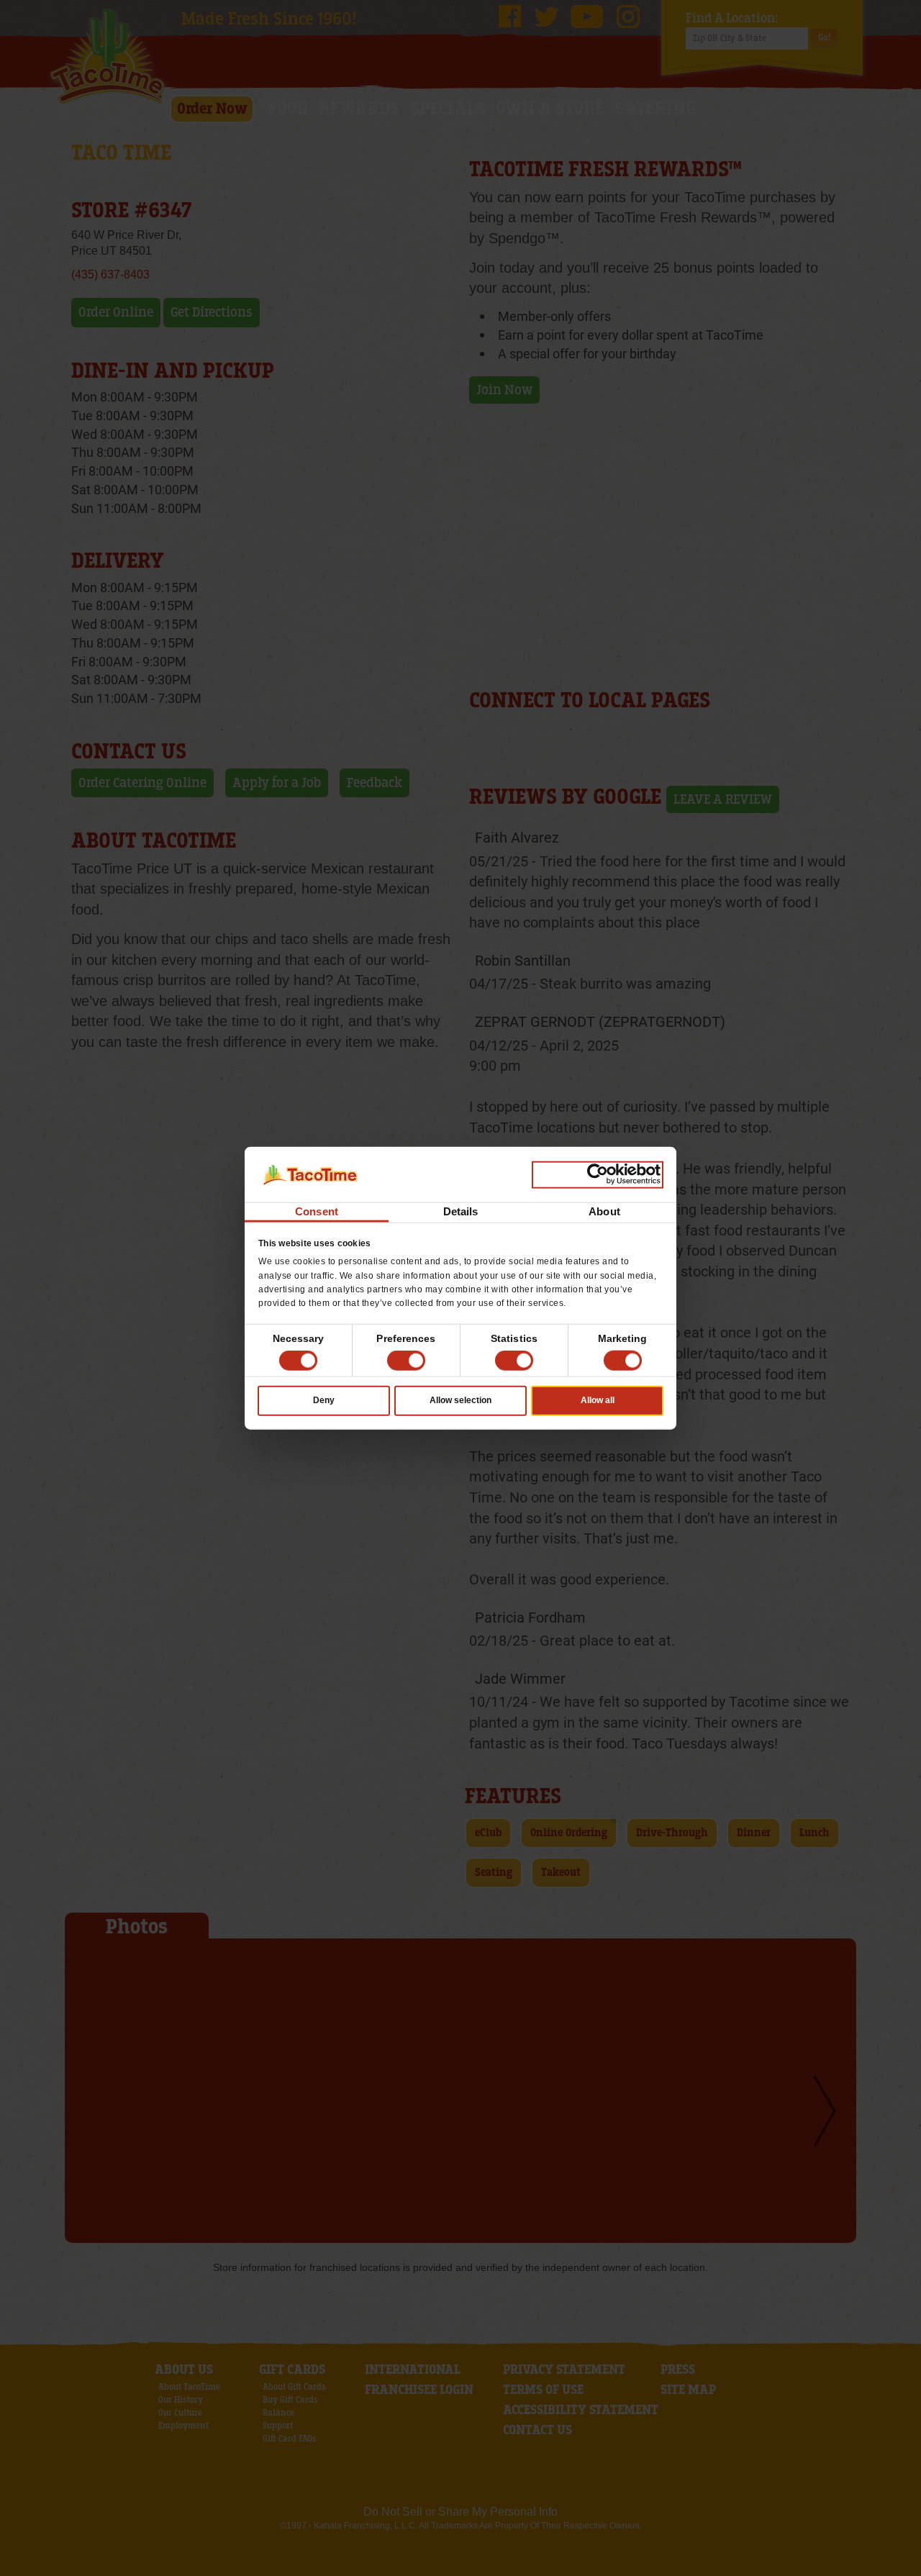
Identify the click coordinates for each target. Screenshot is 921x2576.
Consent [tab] (317, 1211)
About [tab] (604, 1211)
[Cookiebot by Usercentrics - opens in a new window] (598, 1174)
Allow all (598, 1400)
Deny (324, 1400)
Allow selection (460, 1400)
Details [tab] (461, 1211)
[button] (406, 1361)
